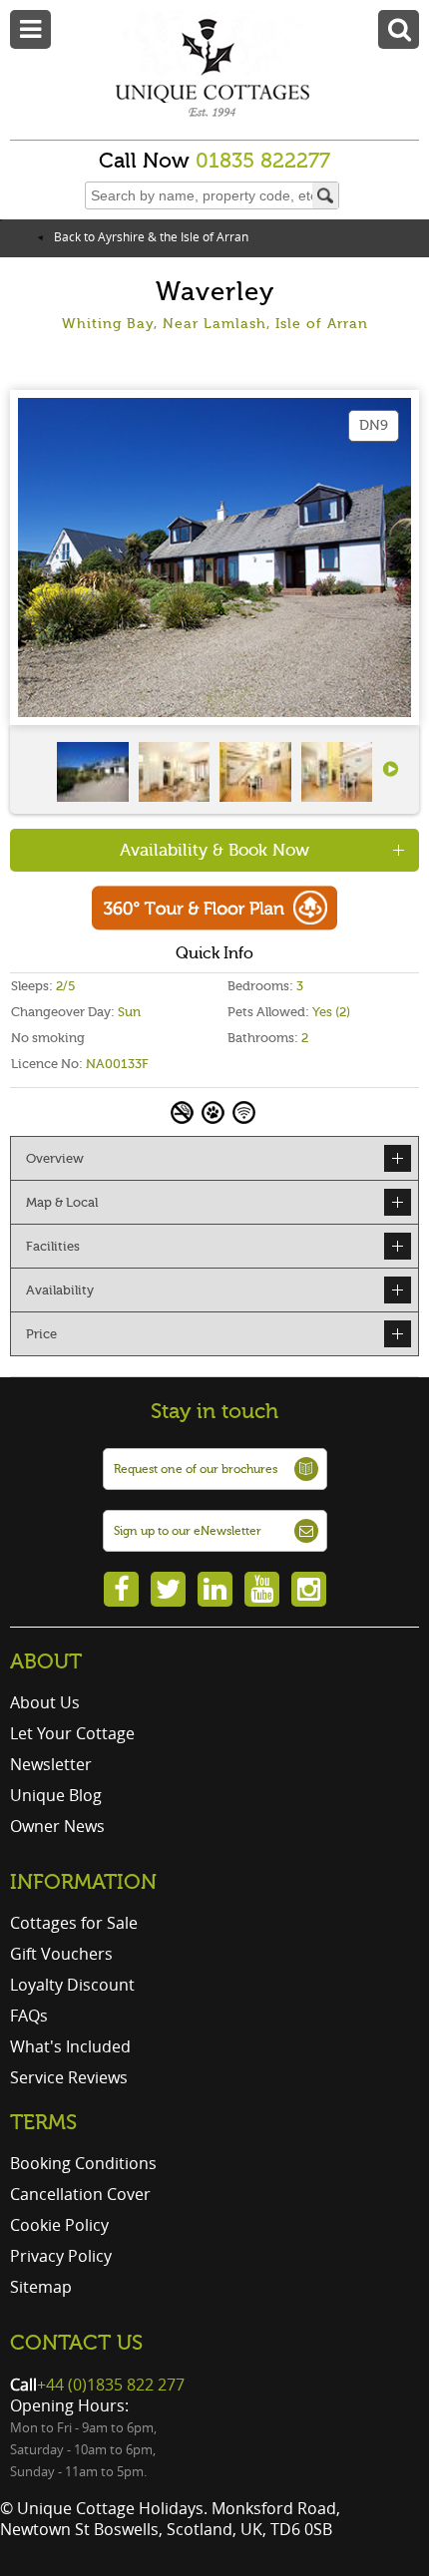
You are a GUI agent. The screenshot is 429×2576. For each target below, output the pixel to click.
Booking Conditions (83, 2163)
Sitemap (41, 2287)
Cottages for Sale (74, 1923)
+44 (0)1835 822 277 (111, 2385)
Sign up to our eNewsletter (188, 1531)
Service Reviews (69, 2077)
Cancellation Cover (80, 2194)
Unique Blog (56, 1795)
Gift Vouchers (61, 1954)
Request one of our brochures (196, 1469)
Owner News (57, 1826)
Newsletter (51, 1764)
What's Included (70, 2046)
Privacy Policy (61, 2256)
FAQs (29, 2016)
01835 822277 (263, 161)
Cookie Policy (59, 2225)
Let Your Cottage (72, 1733)
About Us (45, 1702)
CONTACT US (76, 2343)
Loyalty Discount (72, 1985)
